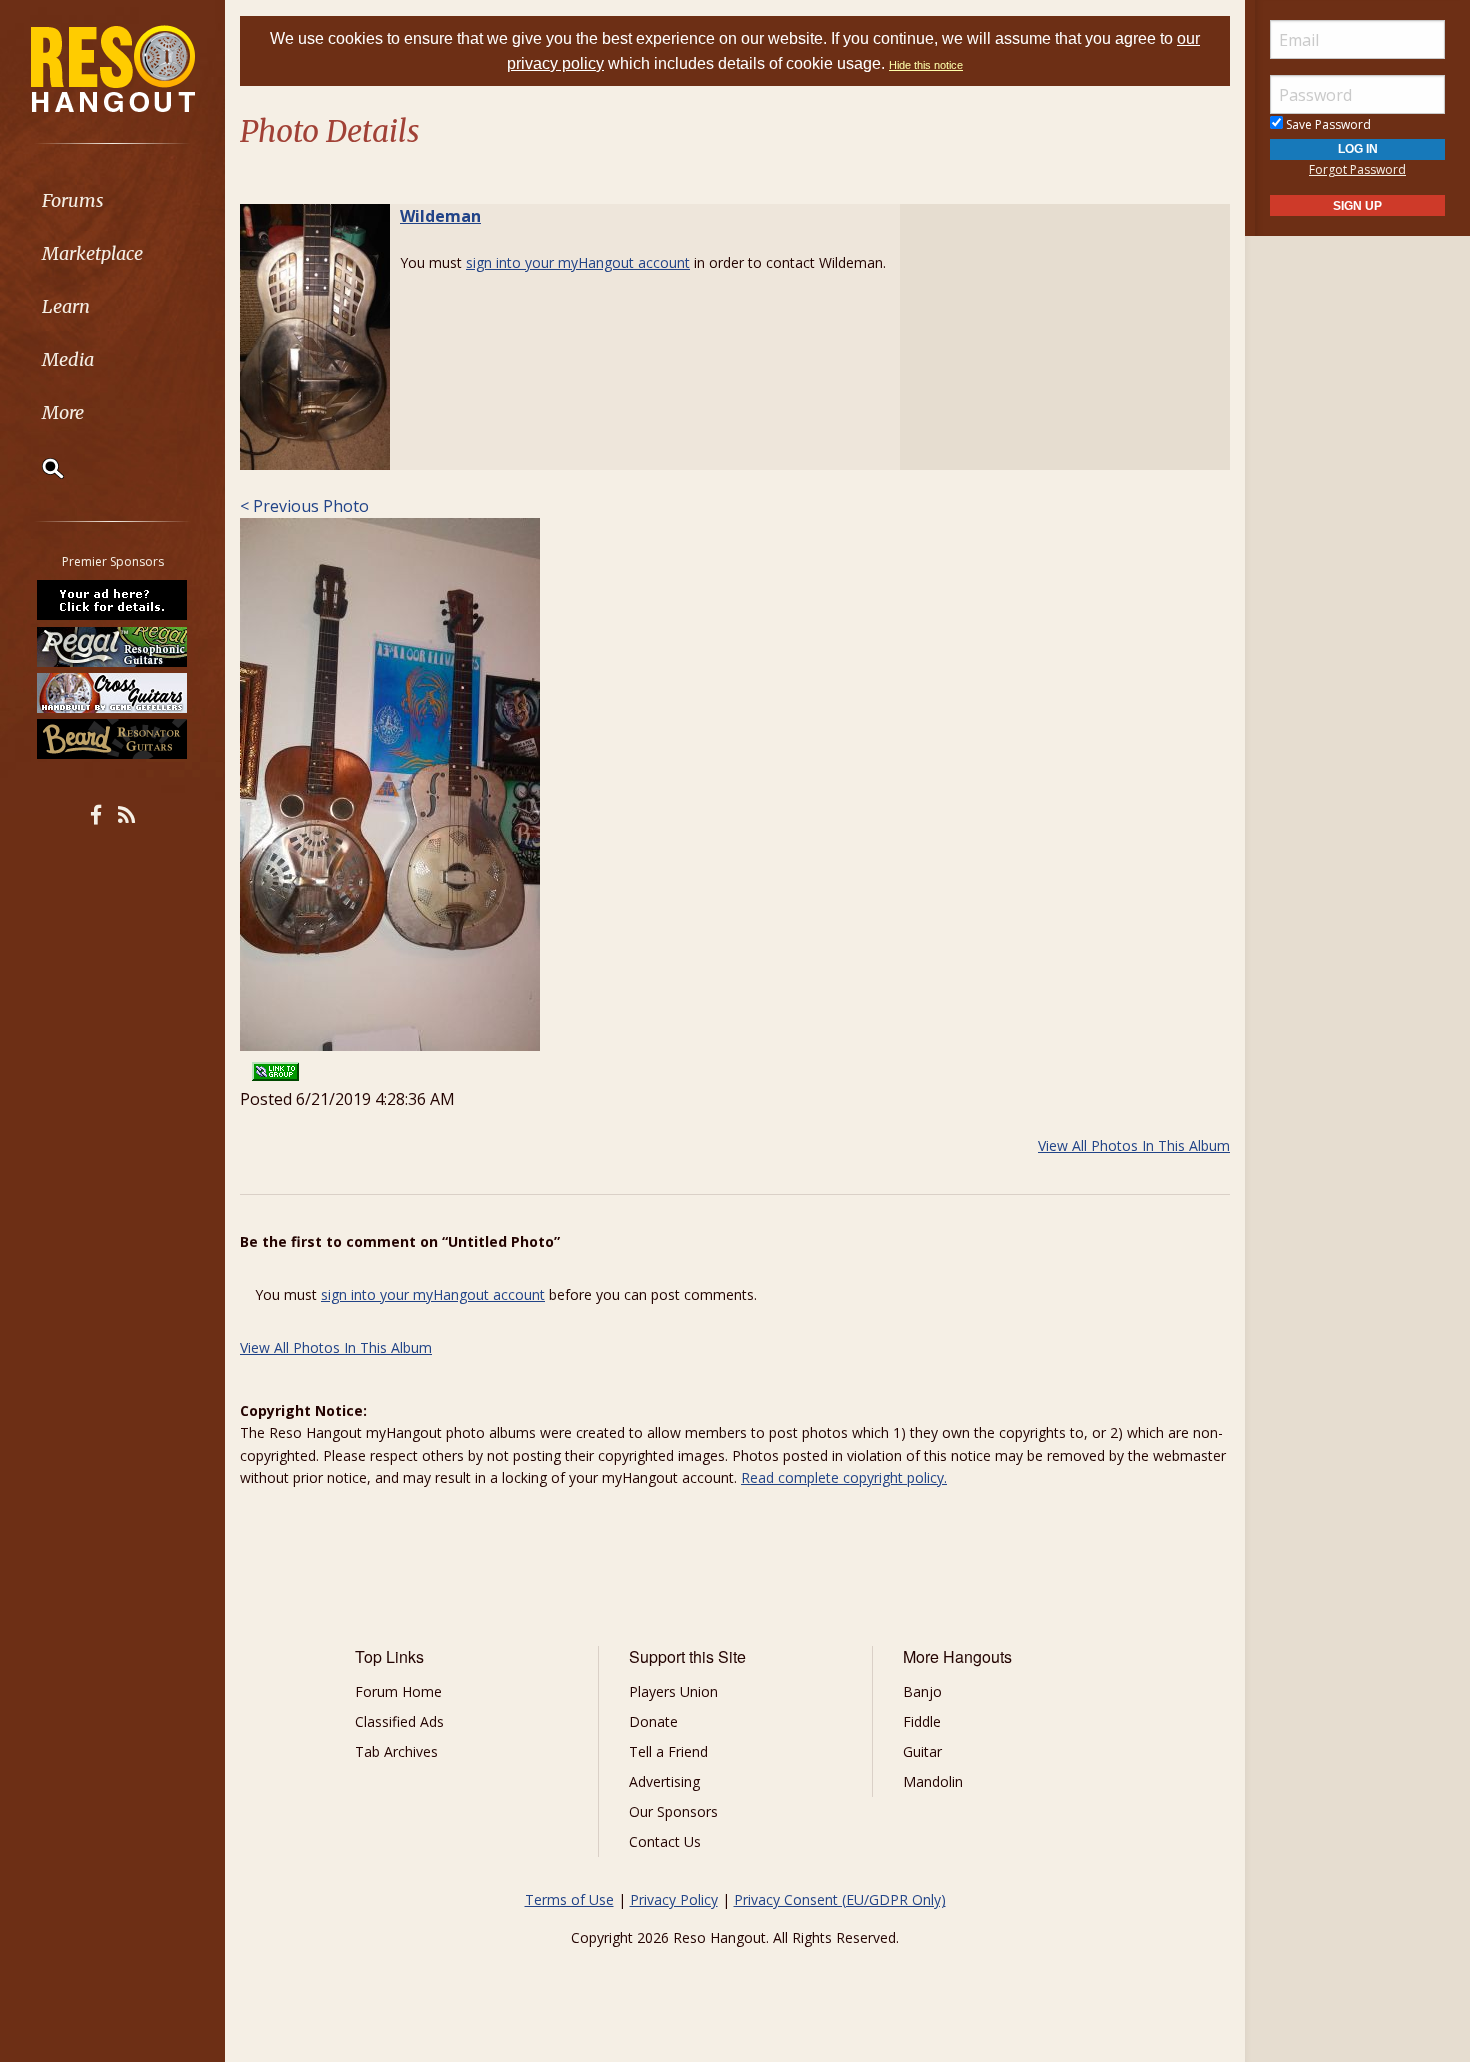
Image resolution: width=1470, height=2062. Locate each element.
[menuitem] (112, 200)
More (63, 412)
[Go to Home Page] (113, 67)
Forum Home (398, 1691)
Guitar (922, 1751)
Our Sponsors (673, 1811)
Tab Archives (396, 1751)
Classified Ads (399, 1721)
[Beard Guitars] (113, 739)
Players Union (673, 1691)
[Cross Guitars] (113, 693)
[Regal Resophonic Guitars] (113, 646)
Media (68, 359)
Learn (66, 306)
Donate (653, 1721)
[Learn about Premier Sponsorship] (113, 600)
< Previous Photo (304, 506)
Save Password (1327, 124)
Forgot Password (1357, 169)
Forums (73, 200)
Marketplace (92, 253)
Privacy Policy (674, 1899)
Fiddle (922, 1721)
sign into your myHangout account (578, 262)
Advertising (664, 1781)
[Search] (40, 468)
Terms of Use (569, 1899)
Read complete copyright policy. (844, 1477)
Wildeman (440, 216)
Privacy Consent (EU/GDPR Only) (840, 1899)
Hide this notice (926, 65)
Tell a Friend (668, 1751)
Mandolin (933, 1781)
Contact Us (665, 1841)
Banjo (922, 1691)
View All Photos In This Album (1134, 1145)
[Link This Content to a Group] (275, 1064)
